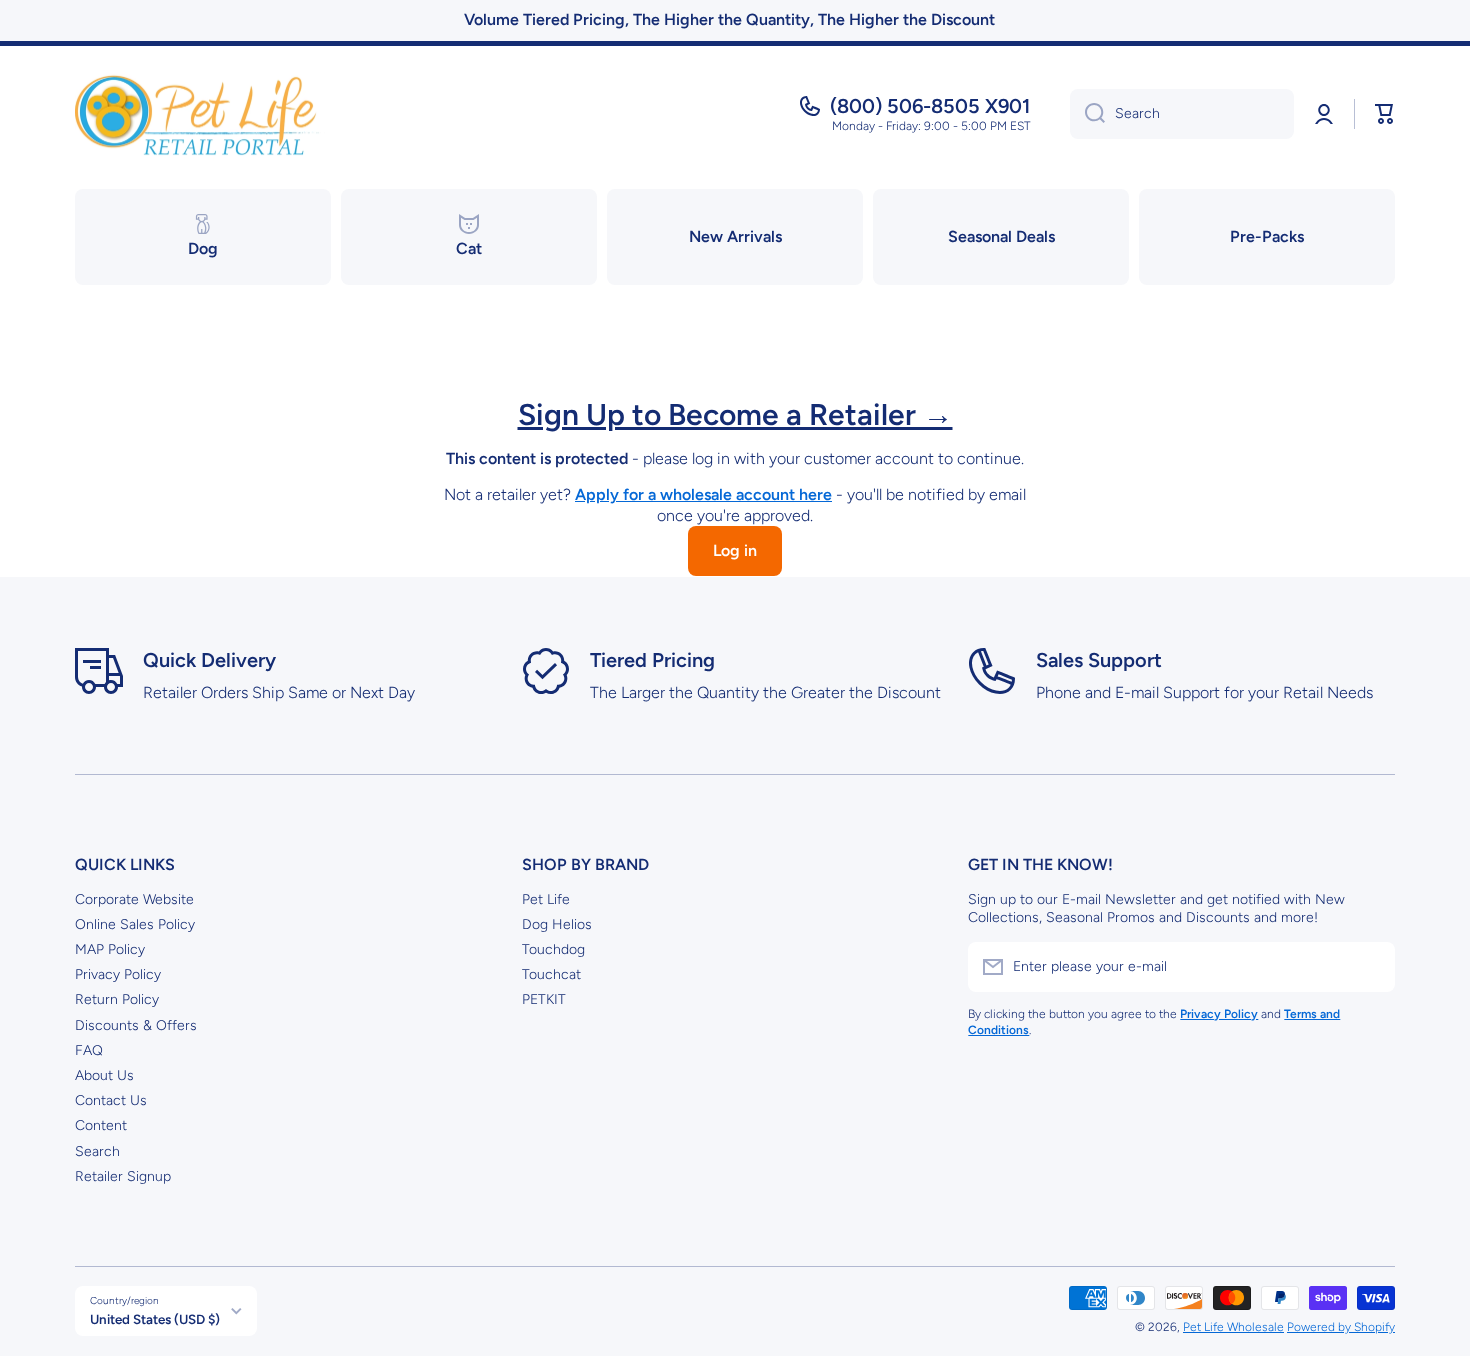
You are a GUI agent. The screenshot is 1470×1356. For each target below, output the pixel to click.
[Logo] (200, 113)
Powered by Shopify (1341, 1327)
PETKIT (544, 999)
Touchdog (553, 949)
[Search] (1087, 114)
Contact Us (111, 1100)
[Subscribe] (1370, 967)
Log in (735, 550)
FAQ (89, 1050)
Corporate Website (134, 899)
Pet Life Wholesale (1233, 1327)
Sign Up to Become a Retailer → (735, 414)
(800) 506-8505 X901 (930, 106)
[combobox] (1182, 114)
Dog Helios (557, 924)
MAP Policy (110, 949)
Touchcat (551, 974)
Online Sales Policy (135, 924)
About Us (104, 1075)
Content (101, 1125)
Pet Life (546, 899)
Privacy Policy (118, 974)
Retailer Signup (123, 1176)
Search (97, 1151)
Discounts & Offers (136, 1025)
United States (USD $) (155, 1319)
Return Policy (117, 999)
